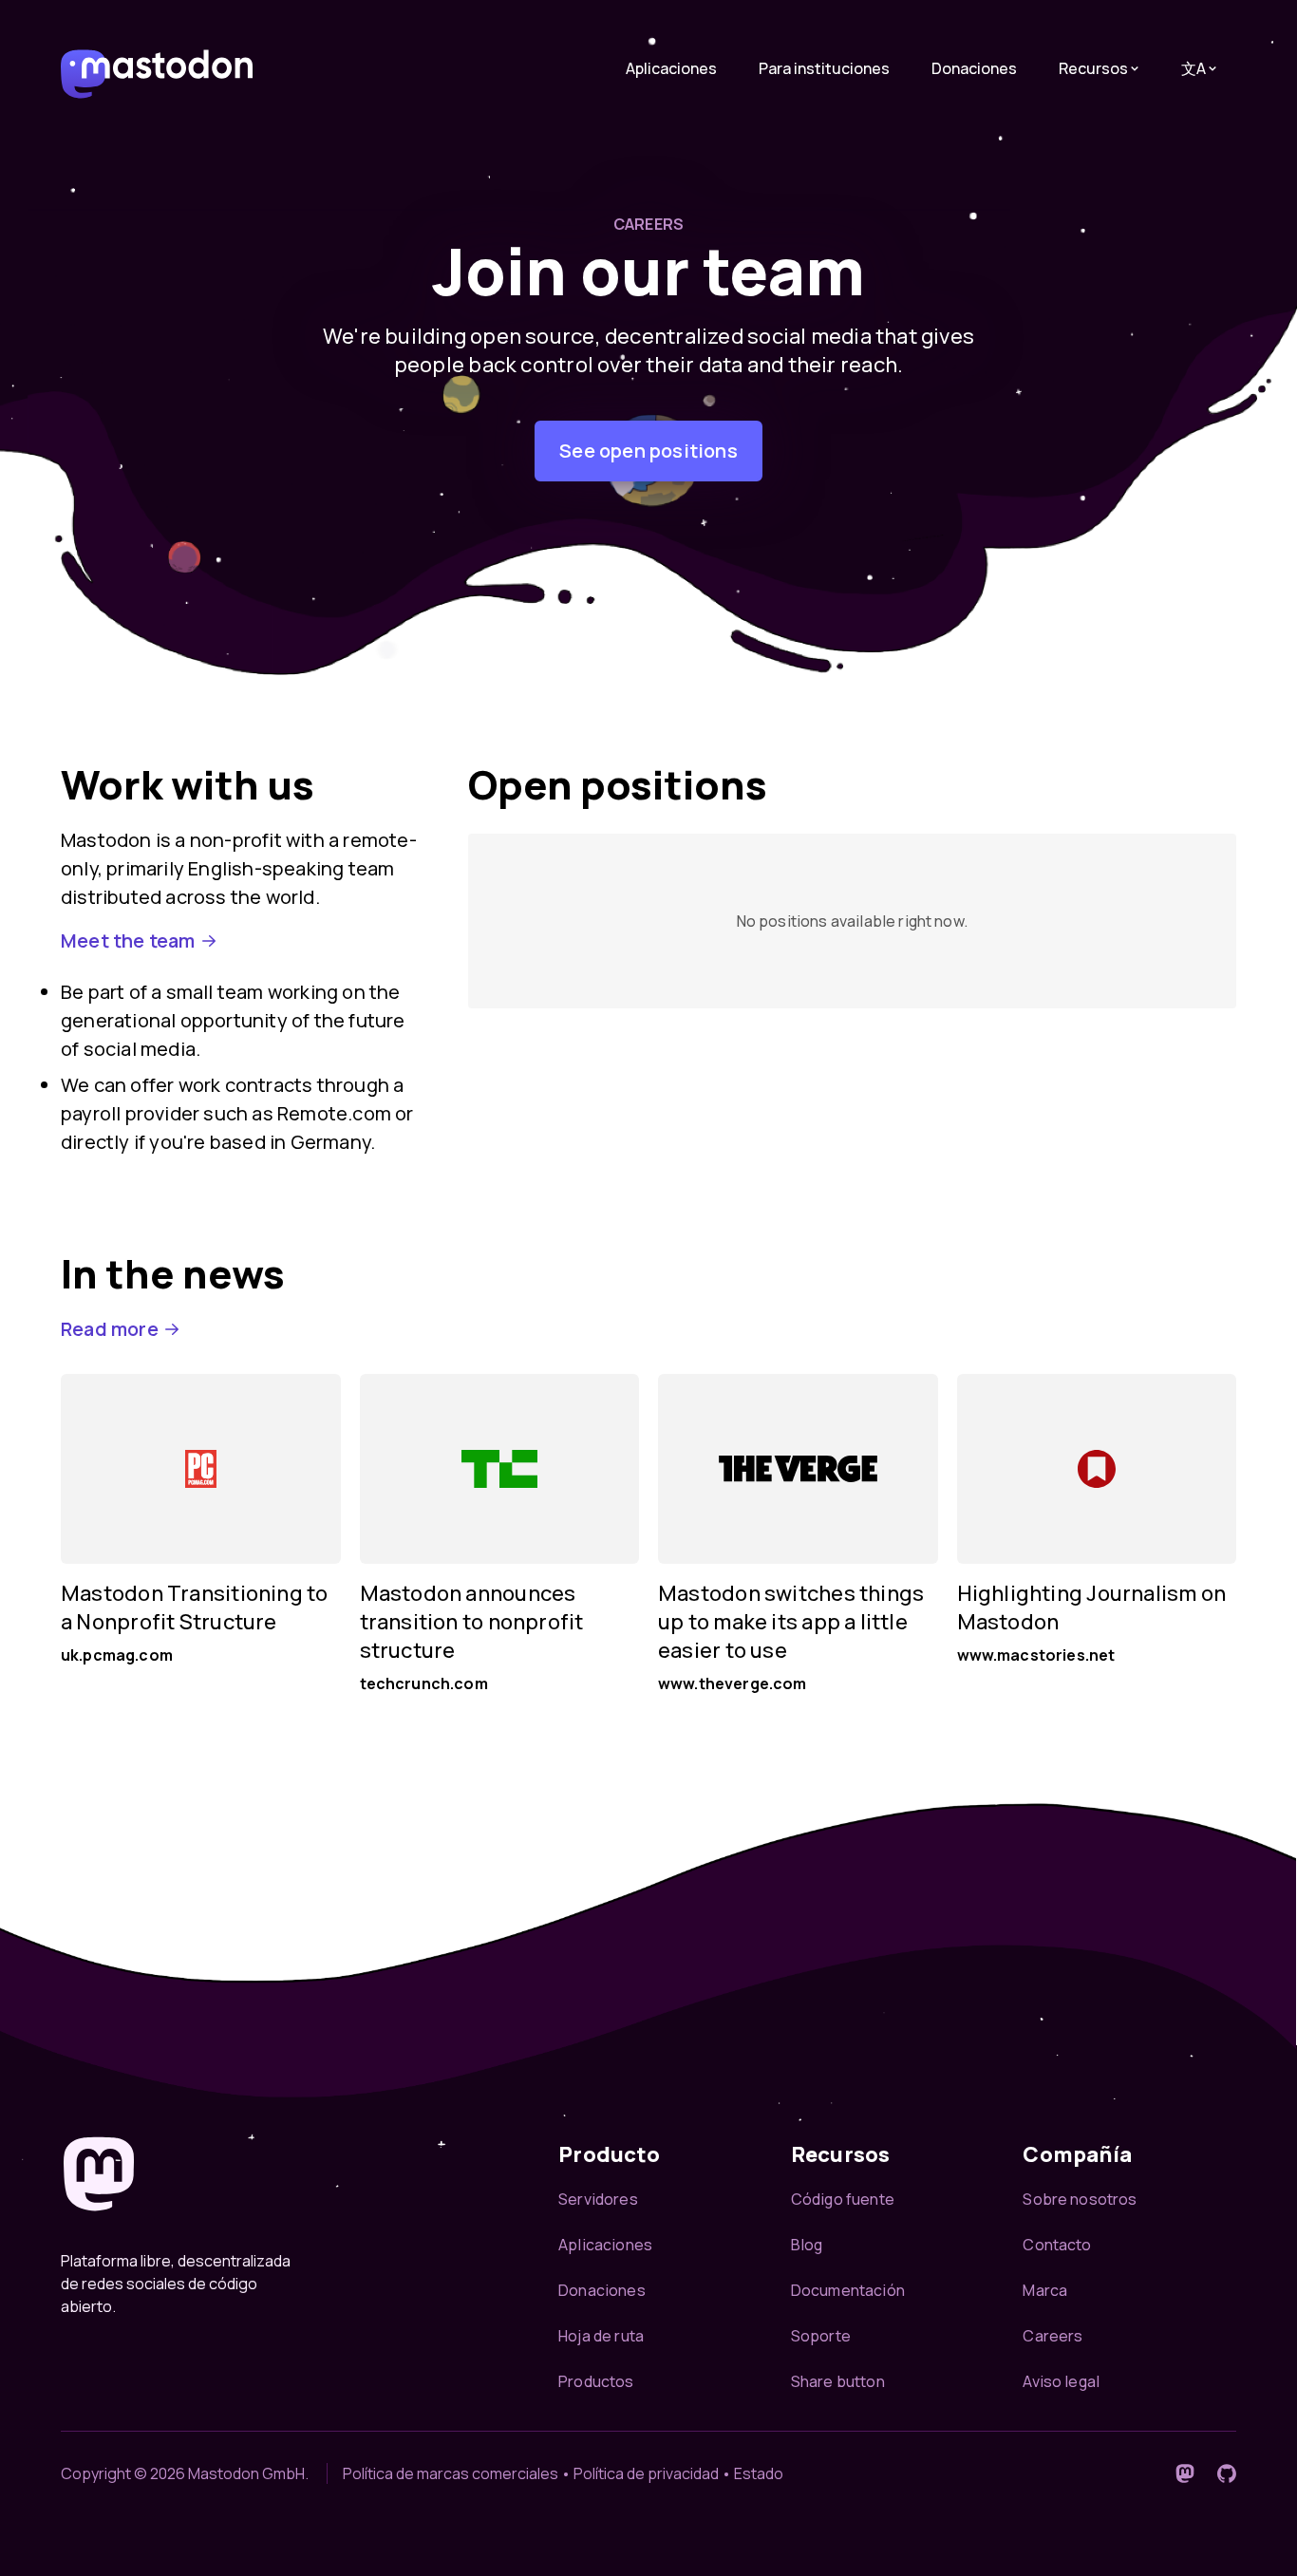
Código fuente (843, 2199)
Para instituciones (824, 68)
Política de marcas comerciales (451, 2473)
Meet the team (128, 940)
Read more (110, 1329)
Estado (759, 2473)
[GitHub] (1227, 2473)
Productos (596, 2381)
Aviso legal (1061, 2381)
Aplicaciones (671, 68)
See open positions (648, 451)
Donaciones (974, 68)
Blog (807, 2245)
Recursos (1093, 68)
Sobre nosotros (1080, 2199)
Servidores (598, 2199)
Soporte (821, 2336)
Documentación (848, 2290)
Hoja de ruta (601, 2336)
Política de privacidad (646, 2473)
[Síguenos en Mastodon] (1185, 2473)
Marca (1045, 2290)
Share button (838, 2381)
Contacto (1057, 2245)
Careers (1053, 2336)
